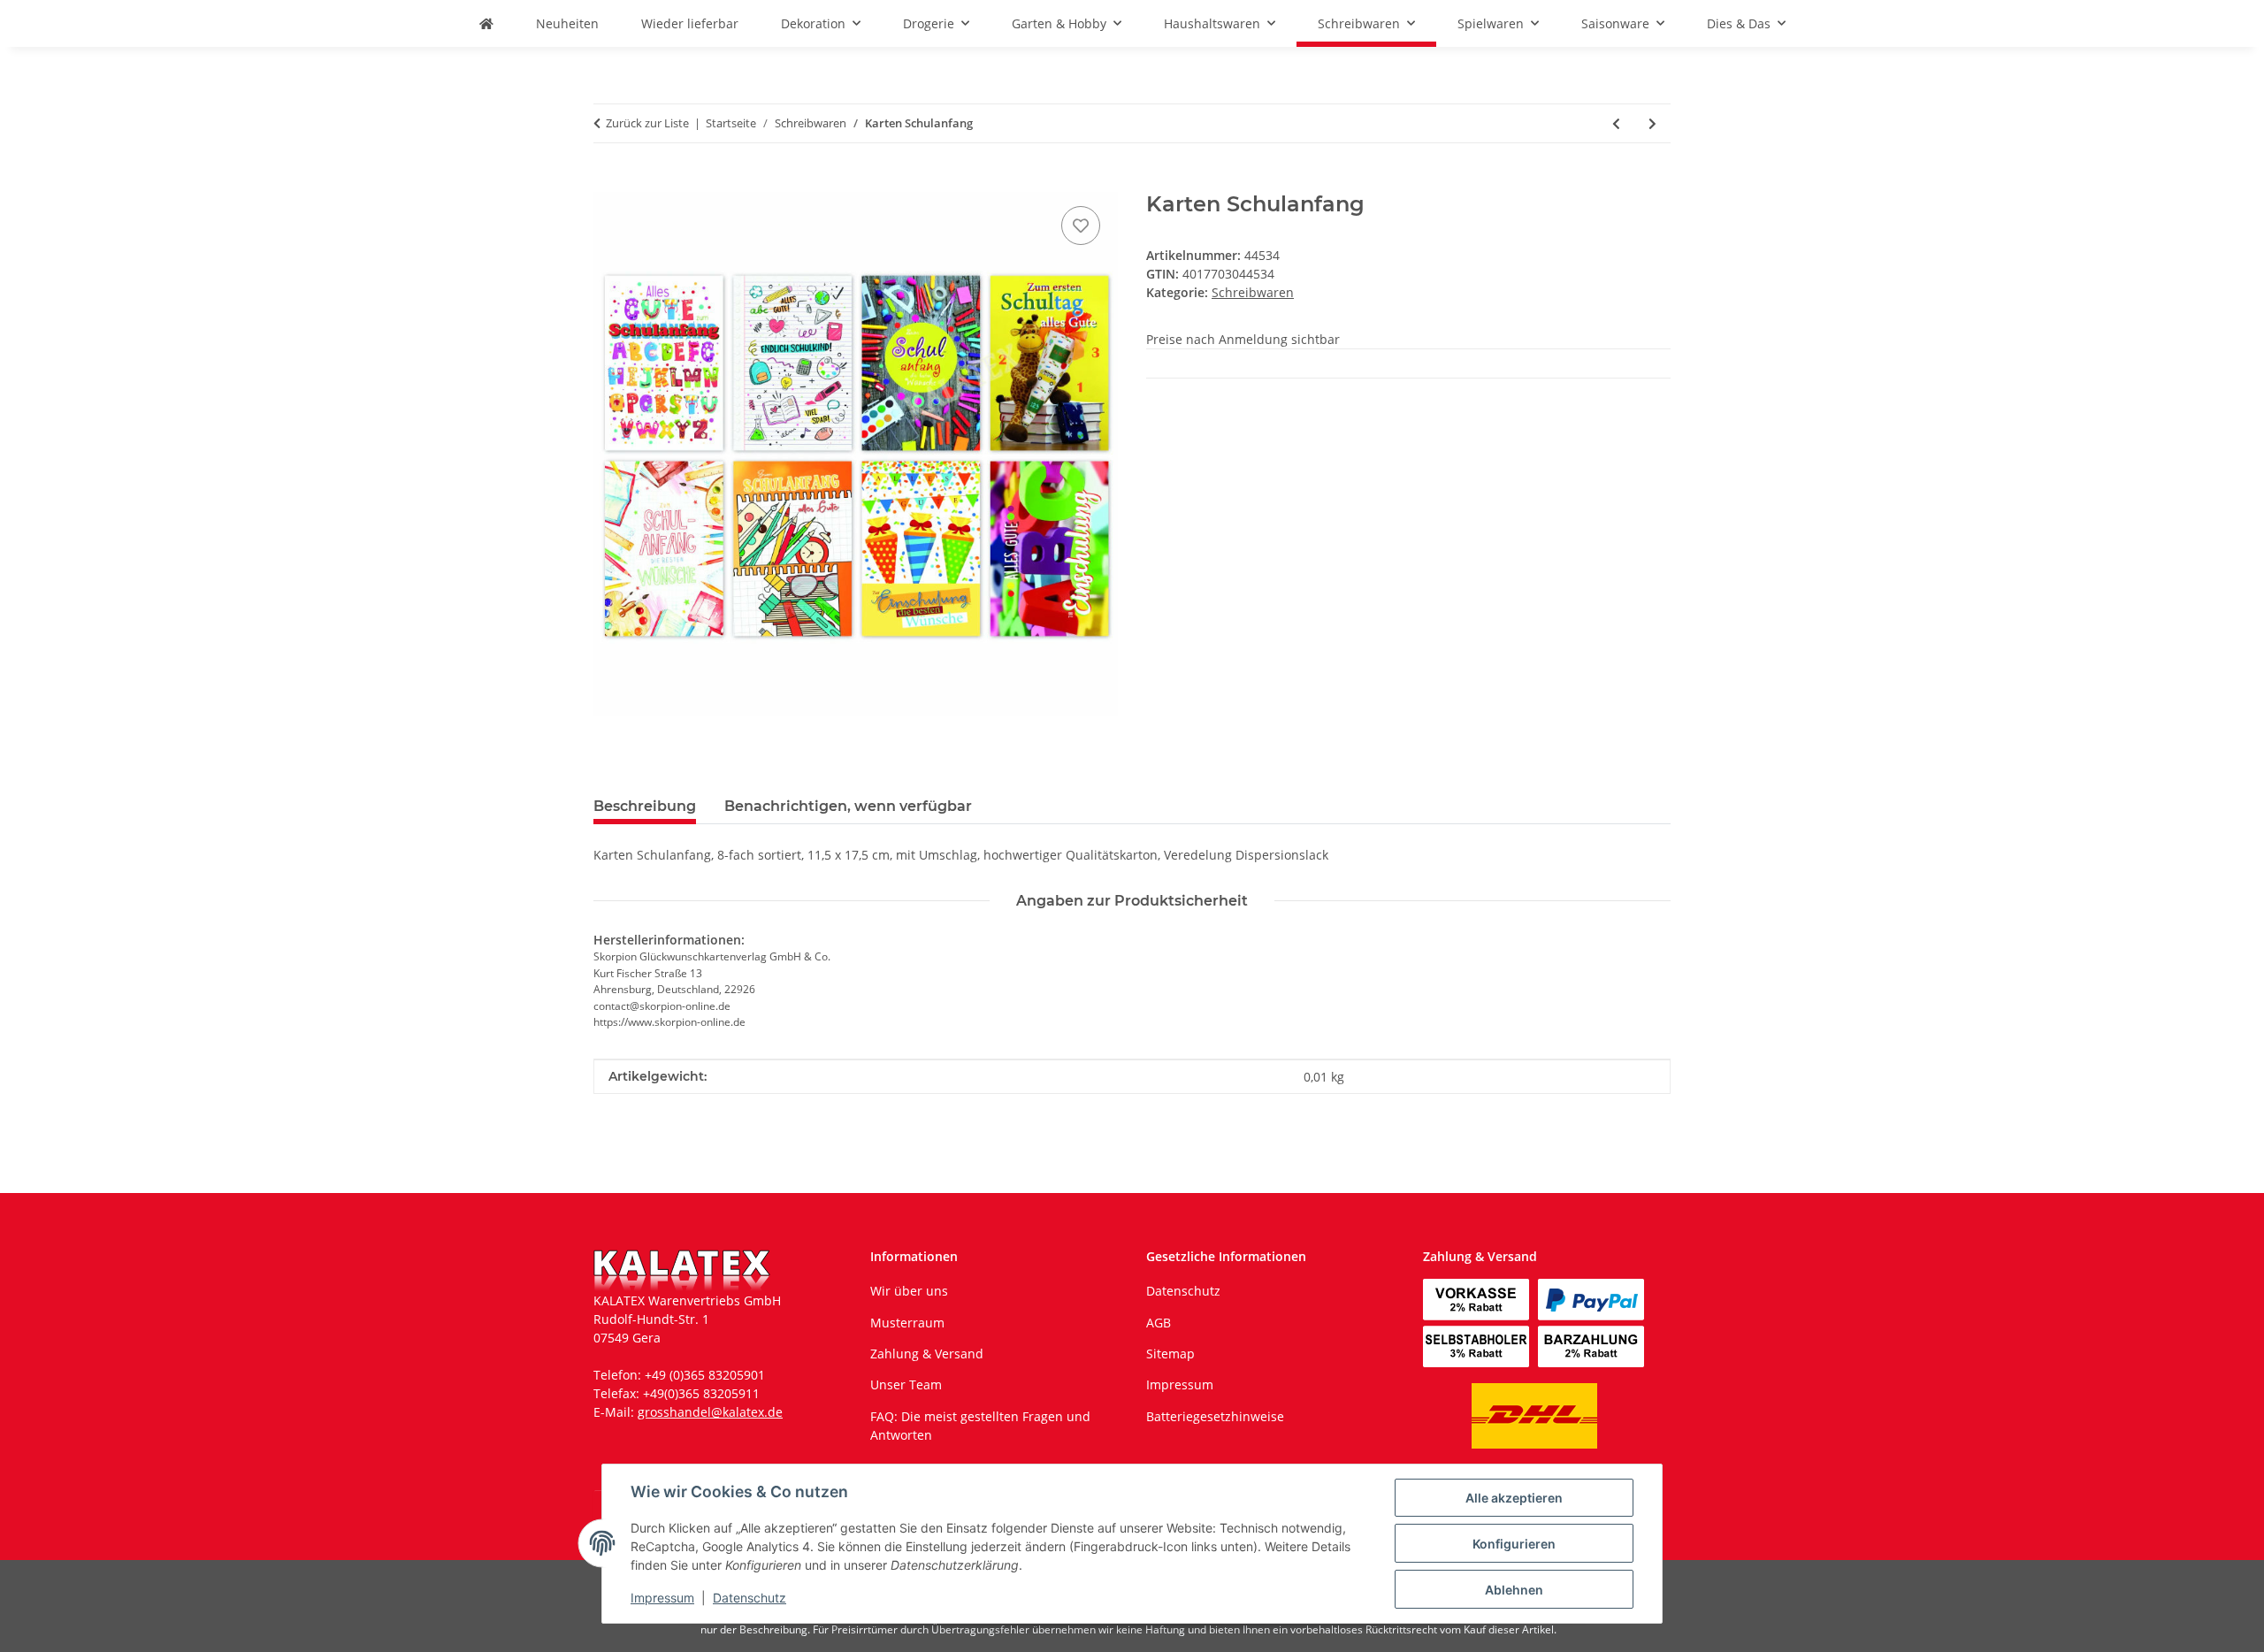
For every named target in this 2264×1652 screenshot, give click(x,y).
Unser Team (906, 1384)
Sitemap (1170, 1354)
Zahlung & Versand (927, 1354)
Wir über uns (909, 1291)
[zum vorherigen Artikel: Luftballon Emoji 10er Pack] (1616, 123)
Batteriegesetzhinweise (1215, 1416)
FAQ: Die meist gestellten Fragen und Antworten (980, 1426)
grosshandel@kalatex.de (710, 1412)
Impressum (662, 1598)
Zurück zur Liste (647, 123)
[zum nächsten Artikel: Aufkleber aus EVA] (1652, 123)
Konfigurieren (1514, 1544)
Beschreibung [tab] (645, 806)
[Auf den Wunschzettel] (1081, 226)
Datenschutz (750, 1598)
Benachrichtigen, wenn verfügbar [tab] (848, 806)
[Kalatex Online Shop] (486, 23)
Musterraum (907, 1323)
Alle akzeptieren (1514, 1498)
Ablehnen (1514, 1590)
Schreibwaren (1253, 292)
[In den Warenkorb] (608, 182)
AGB (1159, 1323)
